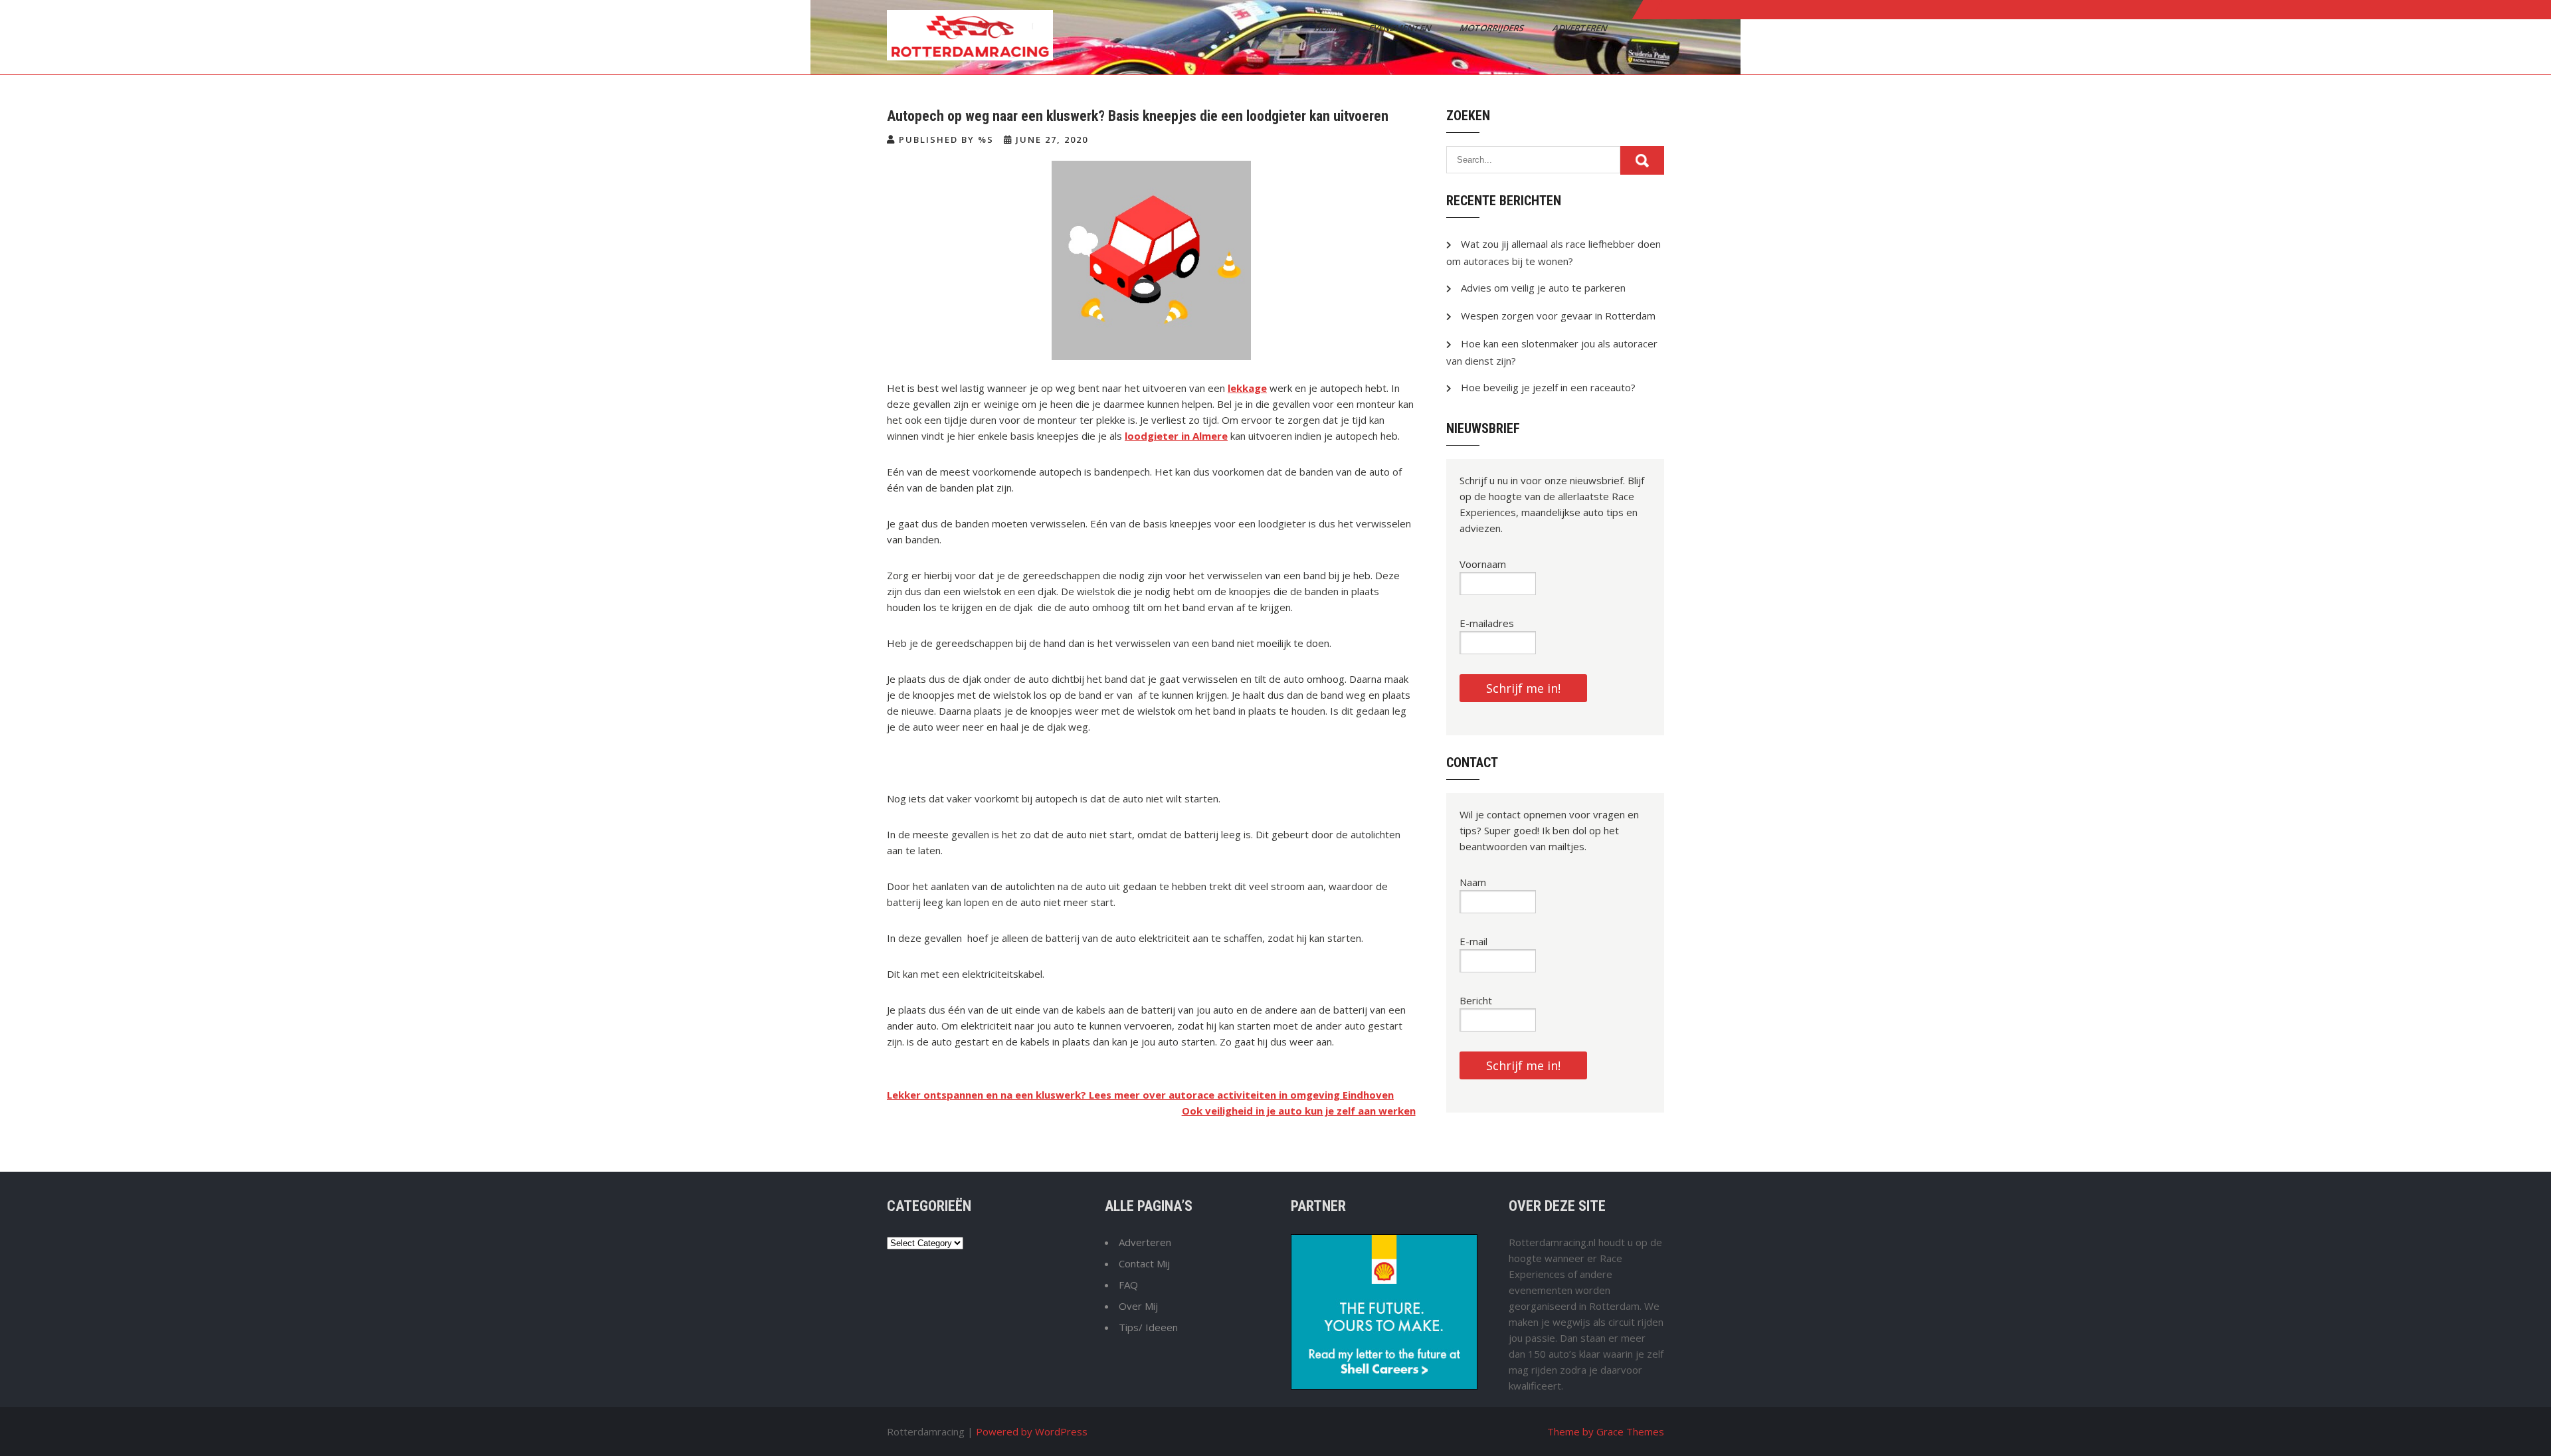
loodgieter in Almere (1176, 436)
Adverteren (1581, 28)
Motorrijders (1493, 28)
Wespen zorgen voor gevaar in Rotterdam (1558, 316)
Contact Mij (1144, 1263)
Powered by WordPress (1032, 1431)
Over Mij (1138, 1306)
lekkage (1247, 388)
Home (1328, 28)
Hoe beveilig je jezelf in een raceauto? (1548, 387)
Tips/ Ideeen (1148, 1327)
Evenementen (1401, 28)
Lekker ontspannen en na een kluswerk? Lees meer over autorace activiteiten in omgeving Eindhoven (1140, 1095)
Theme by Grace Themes (1606, 1431)
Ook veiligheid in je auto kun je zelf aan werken (1299, 1111)
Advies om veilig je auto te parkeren (1543, 288)
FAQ (1128, 1285)
